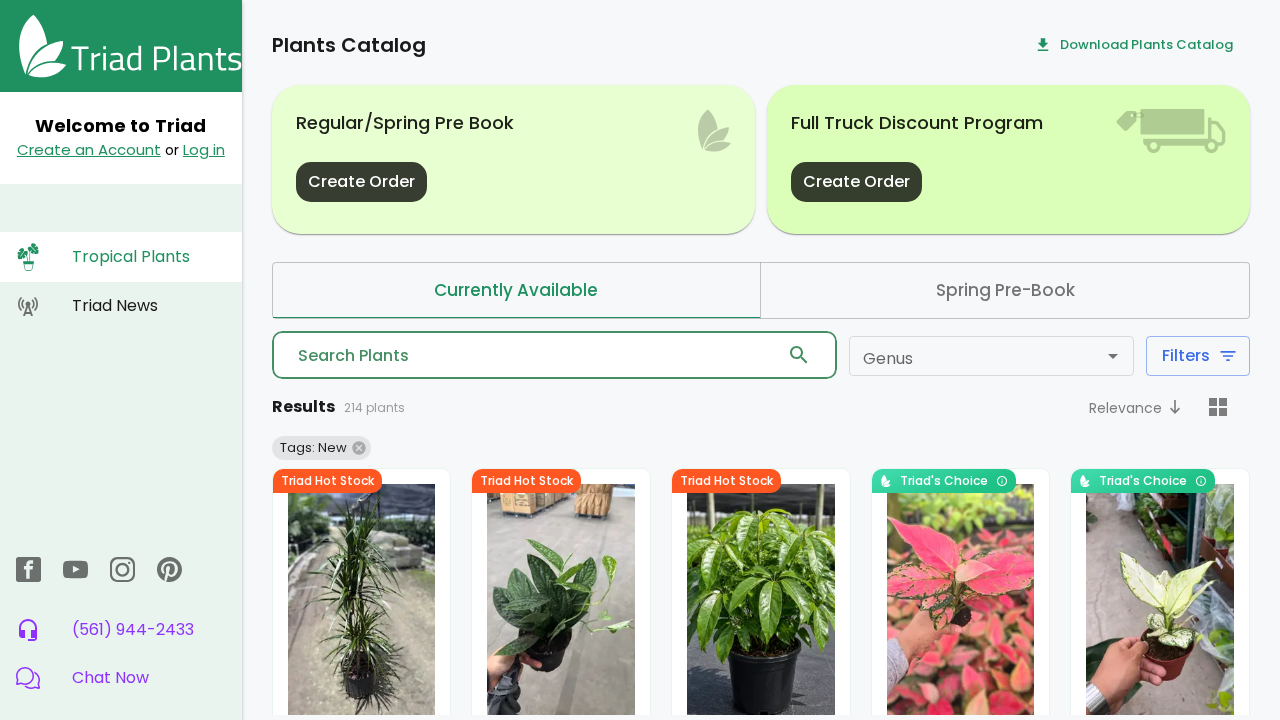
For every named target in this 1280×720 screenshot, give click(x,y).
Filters (1186, 355)
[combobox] (975, 356)
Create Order (361, 181)
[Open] (1113, 356)
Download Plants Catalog (1146, 44)
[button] (121, 678)
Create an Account (89, 149)
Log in (204, 149)
